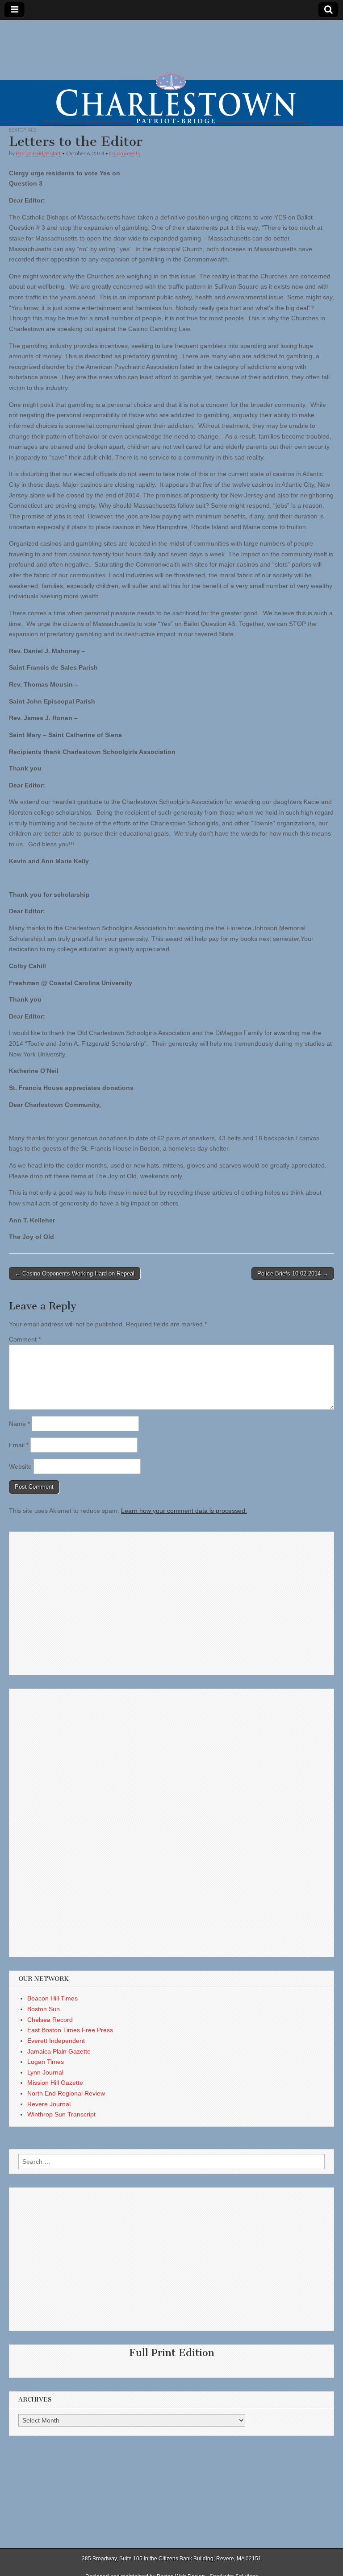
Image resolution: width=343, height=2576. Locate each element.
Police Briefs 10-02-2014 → (293, 1274)
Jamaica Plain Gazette (59, 2051)
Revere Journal (49, 2104)
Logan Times (46, 2062)
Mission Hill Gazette (55, 2083)
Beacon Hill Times (52, 1998)
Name (19, 1424)
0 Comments (125, 153)
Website (20, 1466)
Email (19, 1445)
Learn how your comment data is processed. (184, 1511)
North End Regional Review (66, 2093)
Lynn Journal (45, 2072)
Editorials (23, 130)
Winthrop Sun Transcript (61, 2114)
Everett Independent (56, 2041)
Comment (25, 1339)
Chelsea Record (50, 2020)
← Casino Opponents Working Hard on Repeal (75, 1274)
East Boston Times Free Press (70, 2030)
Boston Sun (44, 2009)
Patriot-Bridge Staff (38, 153)
